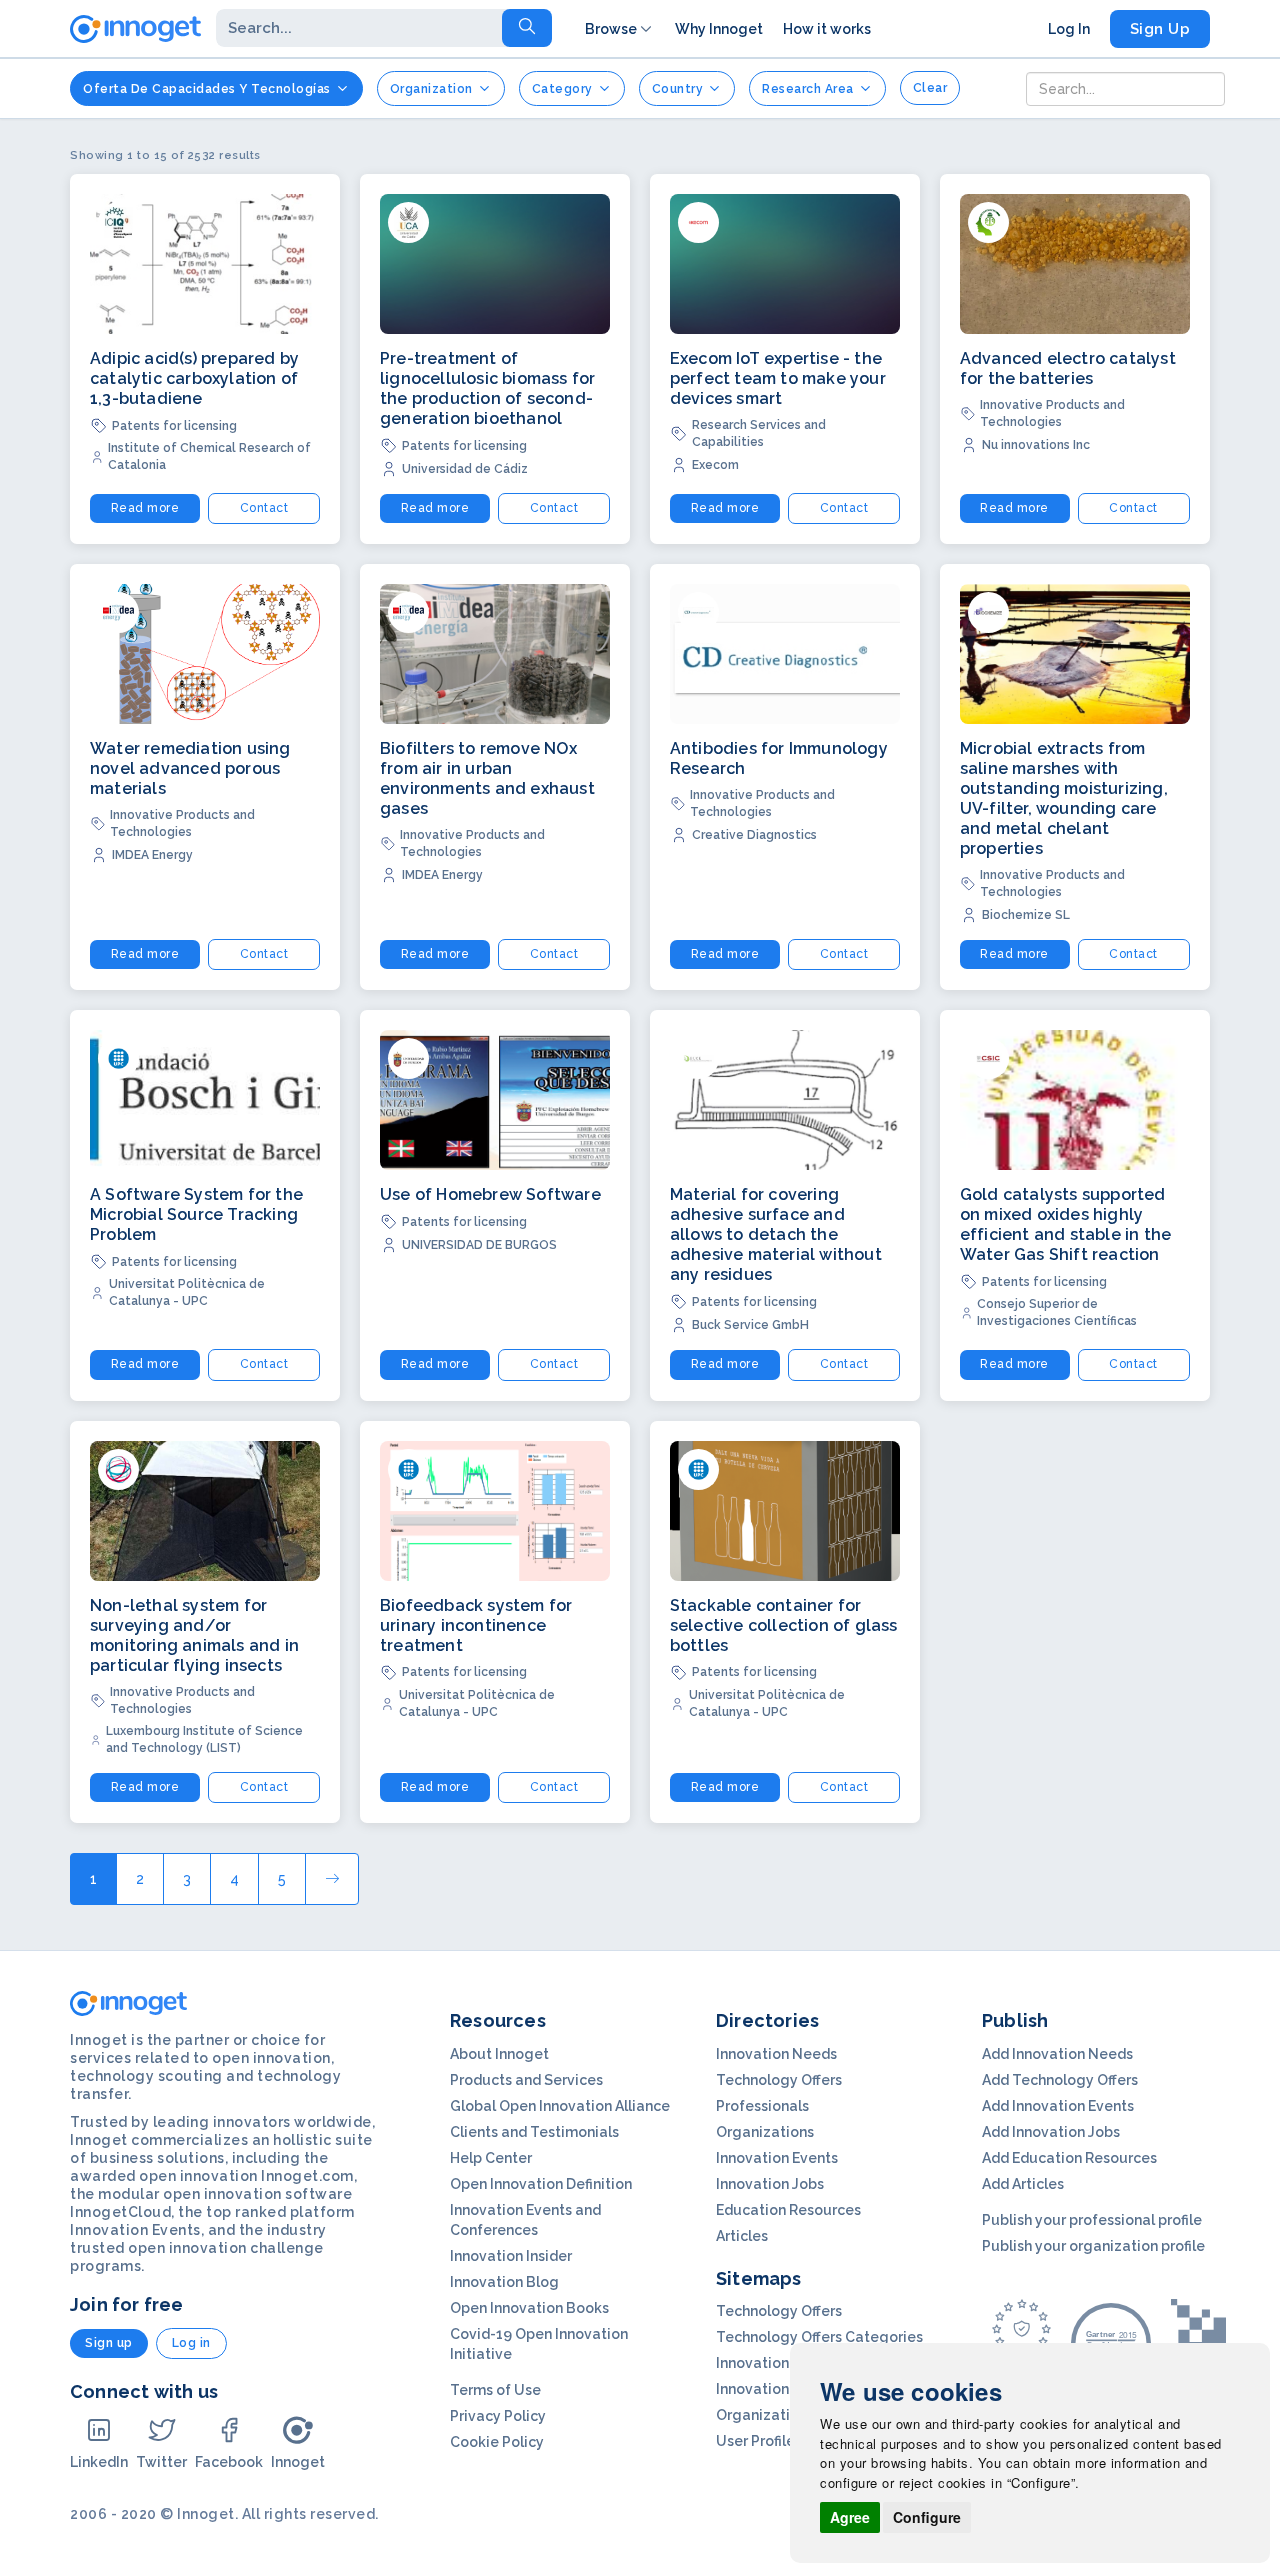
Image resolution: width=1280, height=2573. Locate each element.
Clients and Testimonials (534, 2132)
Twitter (161, 2462)
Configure (927, 2517)
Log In (1069, 29)
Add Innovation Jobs (1051, 2132)
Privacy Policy (498, 2416)
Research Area (808, 89)
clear (930, 88)
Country (678, 89)
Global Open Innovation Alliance (560, 2106)
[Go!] (527, 28)
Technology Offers (779, 2080)
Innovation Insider (511, 2256)
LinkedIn (99, 2462)
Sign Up (1160, 29)
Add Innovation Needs (1057, 2054)
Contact (264, 508)
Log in (191, 2343)
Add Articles (1023, 2184)
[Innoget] (135, 25)
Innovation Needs (776, 2054)
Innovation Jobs (770, 2184)
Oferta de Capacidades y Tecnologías (207, 89)
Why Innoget (719, 29)
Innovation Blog (504, 2282)
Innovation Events (777, 2158)
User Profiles (759, 2441)
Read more (145, 508)
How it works (827, 29)
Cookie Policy (497, 2442)
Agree (850, 2517)
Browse (611, 29)
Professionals (762, 2106)
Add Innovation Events (1058, 2106)
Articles (742, 2236)
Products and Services (526, 2080)
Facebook (229, 2462)
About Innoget (499, 2054)
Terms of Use (495, 2390)
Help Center (491, 2158)
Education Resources (788, 2210)
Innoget (298, 2462)
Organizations (765, 2132)
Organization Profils (784, 2415)
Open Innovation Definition (541, 2184)
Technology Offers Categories (819, 2337)
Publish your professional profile (1092, 2220)
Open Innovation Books (529, 2308)
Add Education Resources (1069, 2158)
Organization (431, 89)
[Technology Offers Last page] (332, 1879)
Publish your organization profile (1093, 2246)
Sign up (109, 2343)
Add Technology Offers (1060, 2080)
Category (562, 89)
